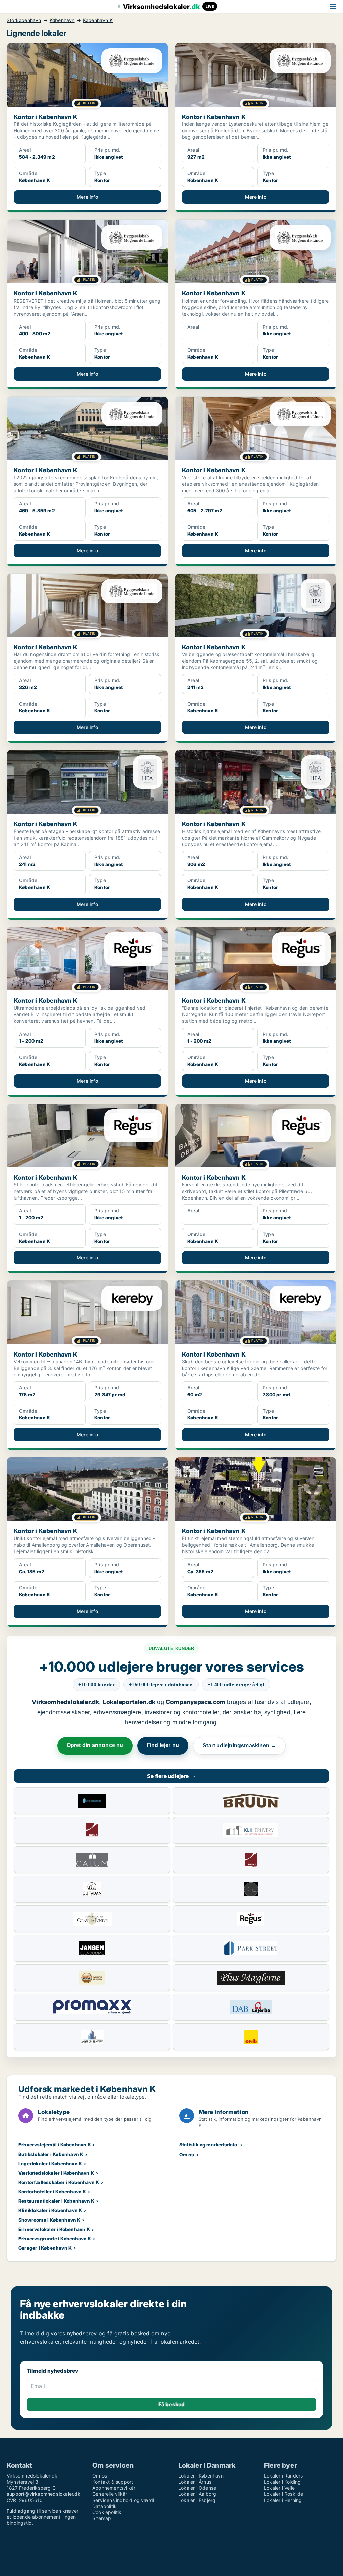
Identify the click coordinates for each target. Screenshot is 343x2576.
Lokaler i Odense (197, 2488)
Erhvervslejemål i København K (55, 2145)
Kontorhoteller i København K (52, 2192)
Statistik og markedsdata (208, 2145)
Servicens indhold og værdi (123, 2500)
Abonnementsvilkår (114, 2488)
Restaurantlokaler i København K (56, 2201)
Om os (187, 2154)
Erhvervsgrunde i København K (55, 2238)
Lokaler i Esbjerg (197, 2500)
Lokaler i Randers (283, 2476)
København (62, 20)
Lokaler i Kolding (282, 2482)
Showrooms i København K (50, 2220)
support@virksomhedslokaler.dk (44, 2494)
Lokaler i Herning (283, 2500)
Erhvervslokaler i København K (54, 2229)
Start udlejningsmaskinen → (239, 1746)
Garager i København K (45, 2248)
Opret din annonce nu (95, 1745)
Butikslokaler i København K (51, 2154)
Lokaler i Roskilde (284, 2494)
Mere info (87, 197)
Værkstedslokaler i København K (56, 2173)
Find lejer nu (163, 1745)
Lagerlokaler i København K (50, 2163)
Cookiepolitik (107, 2512)
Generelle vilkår (110, 2494)
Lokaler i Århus (195, 2482)
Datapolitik (105, 2506)
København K (98, 20)
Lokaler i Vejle (279, 2488)
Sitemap (102, 2518)
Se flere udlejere (171, 1776)
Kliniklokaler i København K (50, 2210)
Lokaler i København (201, 2476)
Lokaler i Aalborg (197, 2494)
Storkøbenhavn (24, 20)
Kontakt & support (113, 2482)
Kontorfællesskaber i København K (59, 2182)
